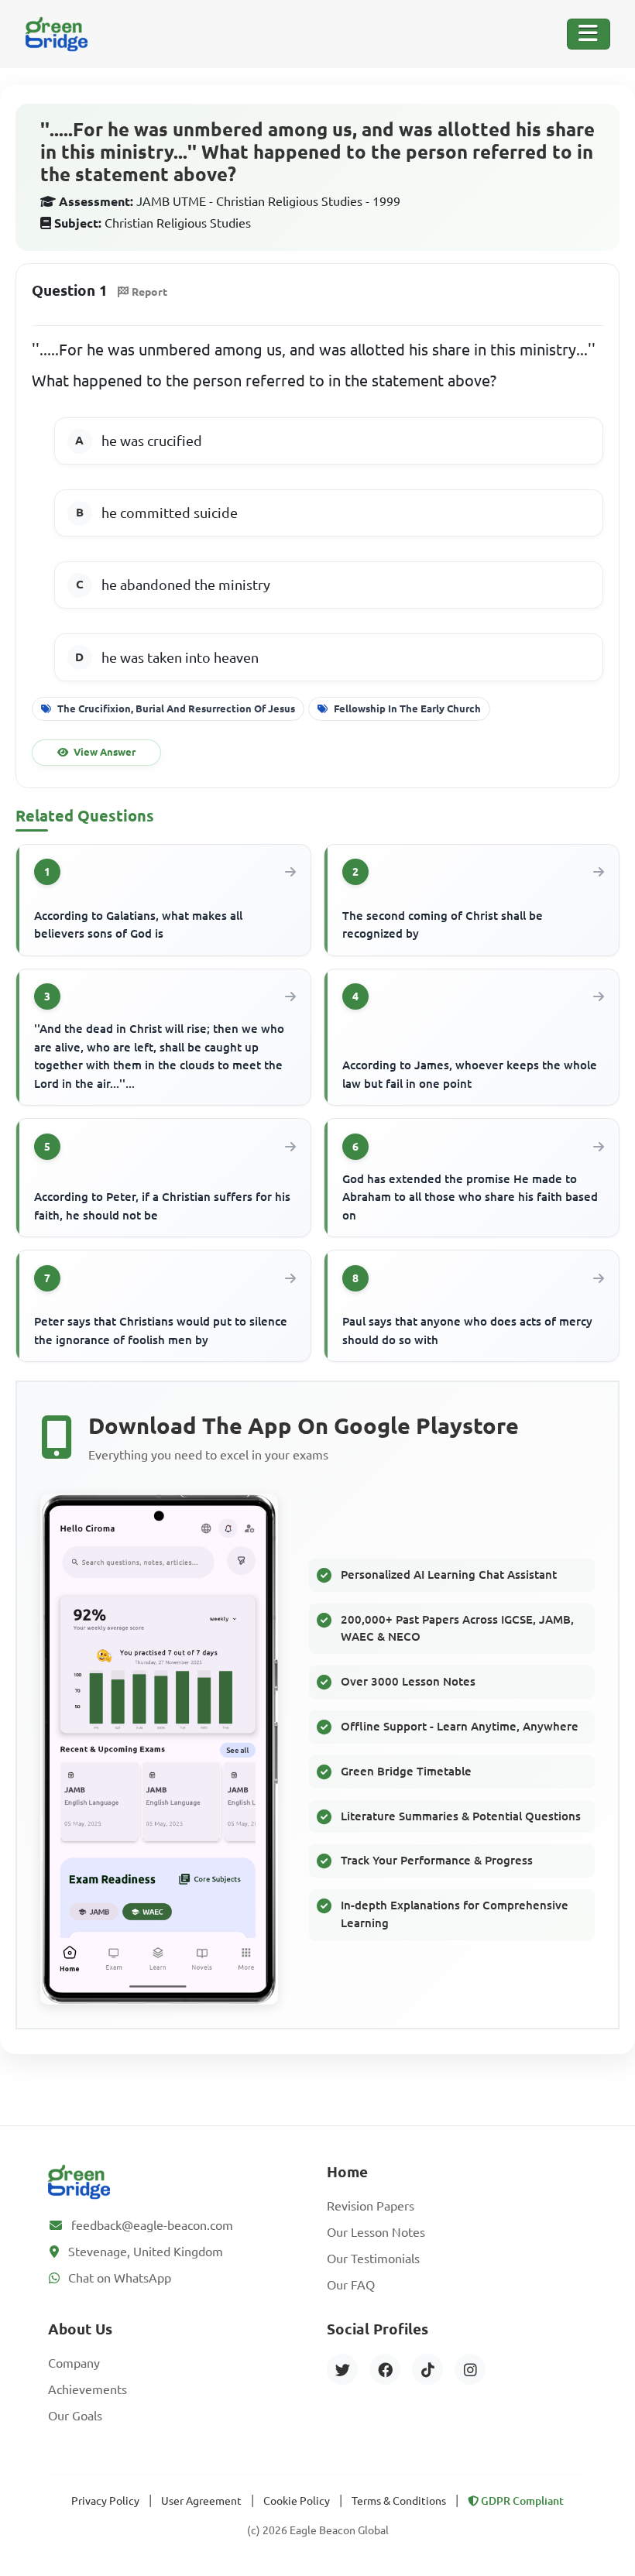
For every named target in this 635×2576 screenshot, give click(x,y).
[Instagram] (470, 2369)
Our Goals (75, 2416)
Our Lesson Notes (376, 2232)
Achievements (88, 2389)
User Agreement (201, 2501)
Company (74, 2363)
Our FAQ (351, 2285)
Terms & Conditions (399, 2501)
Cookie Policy (297, 2501)
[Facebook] (385, 2369)
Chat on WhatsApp (120, 2278)
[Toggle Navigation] (589, 34)
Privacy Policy (105, 2501)
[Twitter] (342, 2369)
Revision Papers (371, 2206)
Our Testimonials (373, 2259)
